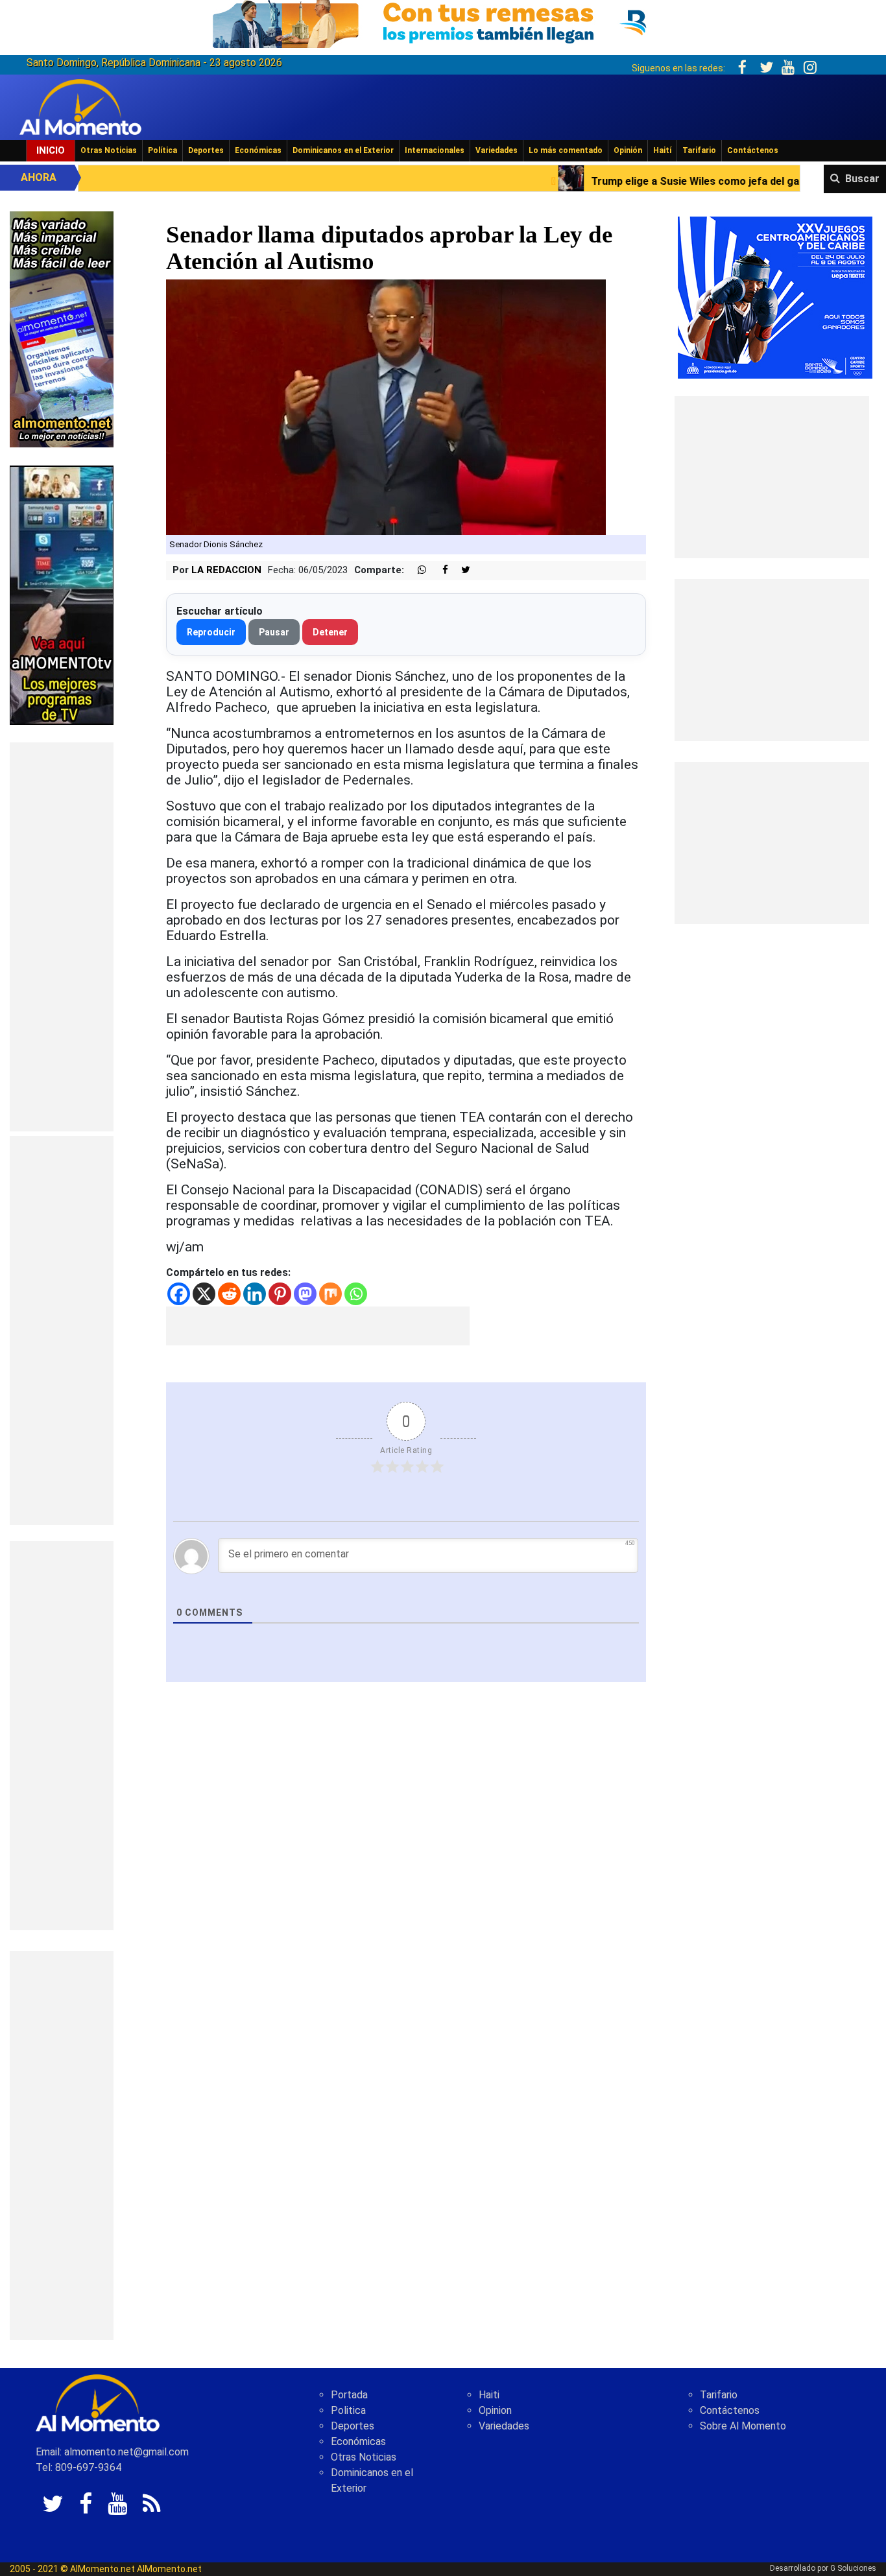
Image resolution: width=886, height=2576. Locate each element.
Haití (662, 150)
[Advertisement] (62, 937)
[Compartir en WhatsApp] (416, 570)
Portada (349, 2395)
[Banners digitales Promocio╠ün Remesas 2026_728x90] (443, 22)
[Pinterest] (280, 1294)
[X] (204, 1294)
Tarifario (699, 150)
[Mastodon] (305, 1294)
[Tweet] (461, 570)
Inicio (51, 150)
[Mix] (330, 1294)
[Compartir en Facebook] (438, 570)
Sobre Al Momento (743, 2426)
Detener (330, 632)
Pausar (274, 632)
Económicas (258, 150)
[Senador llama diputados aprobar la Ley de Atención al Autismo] (386, 407)
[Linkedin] (255, 1294)
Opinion (495, 2410)
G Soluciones (853, 2568)
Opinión (628, 150)
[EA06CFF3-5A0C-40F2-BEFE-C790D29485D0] (62, 594)
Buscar (862, 179)
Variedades (497, 150)
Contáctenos (753, 150)
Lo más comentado (566, 150)
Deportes (206, 150)
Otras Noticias (109, 150)
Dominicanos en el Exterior (343, 150)
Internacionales (435, 150)
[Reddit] (229, 1294)
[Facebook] (179, 1294)
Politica (348, 2410)
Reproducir (211, 632)
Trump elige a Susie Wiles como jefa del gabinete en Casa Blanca (597, 181)
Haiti (489, 2395)
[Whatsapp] (356, 1294)
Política (162, 150)
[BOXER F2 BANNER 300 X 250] (775, 297)
